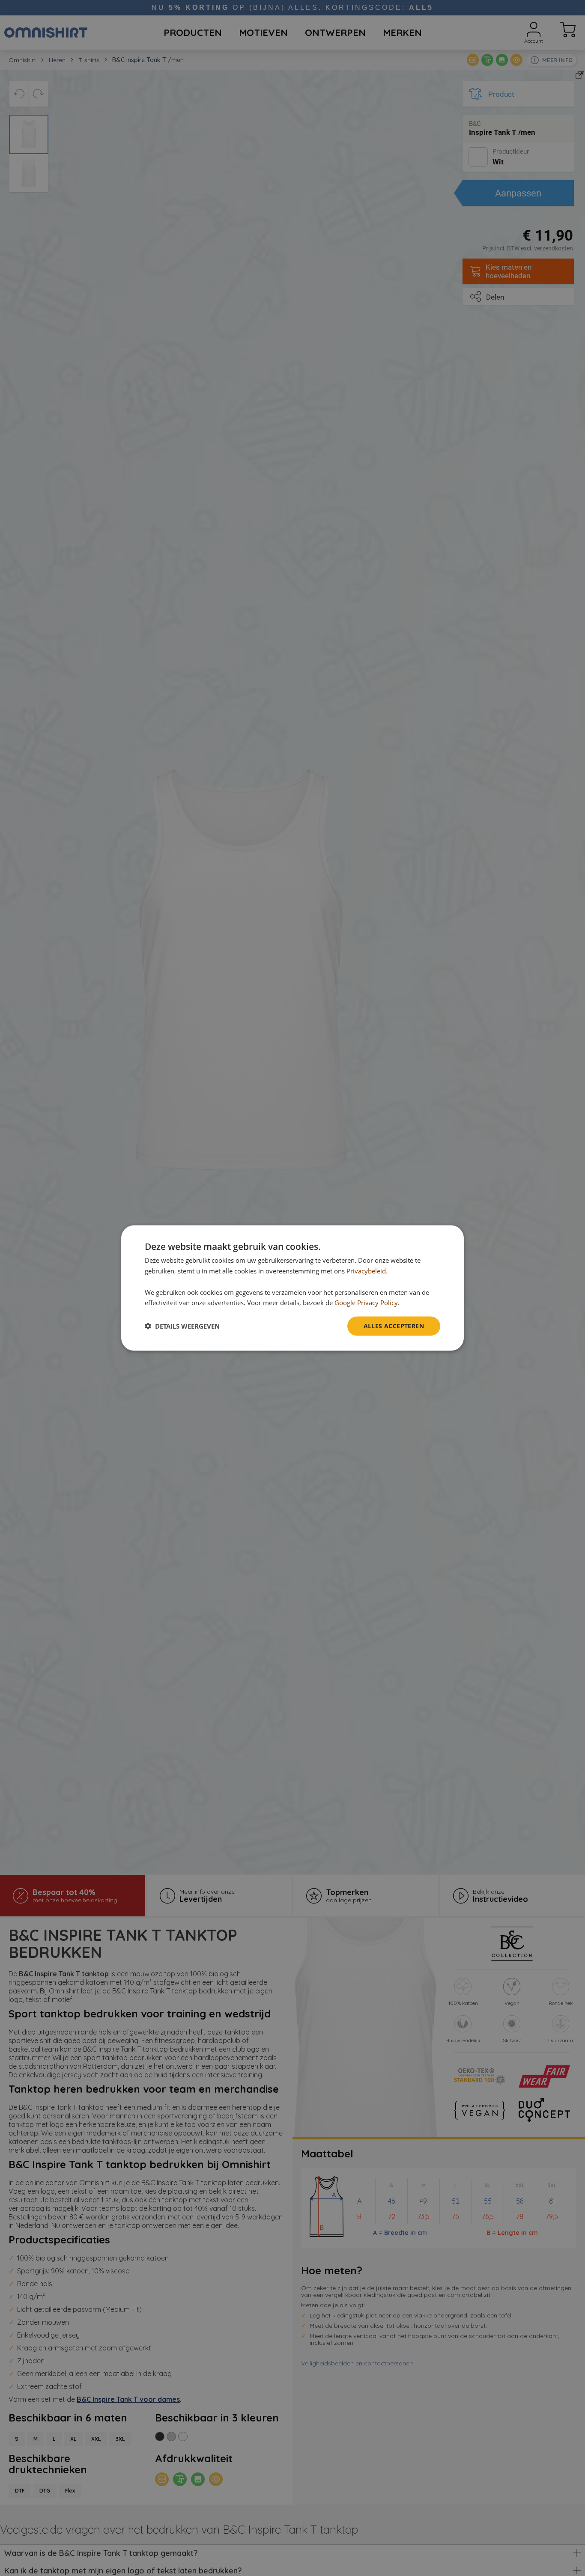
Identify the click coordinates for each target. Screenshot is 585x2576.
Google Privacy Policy (366, 1303)
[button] (182, 1326)
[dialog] (292, 1288)
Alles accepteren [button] (394, 1326)
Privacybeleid (366, 1271)
